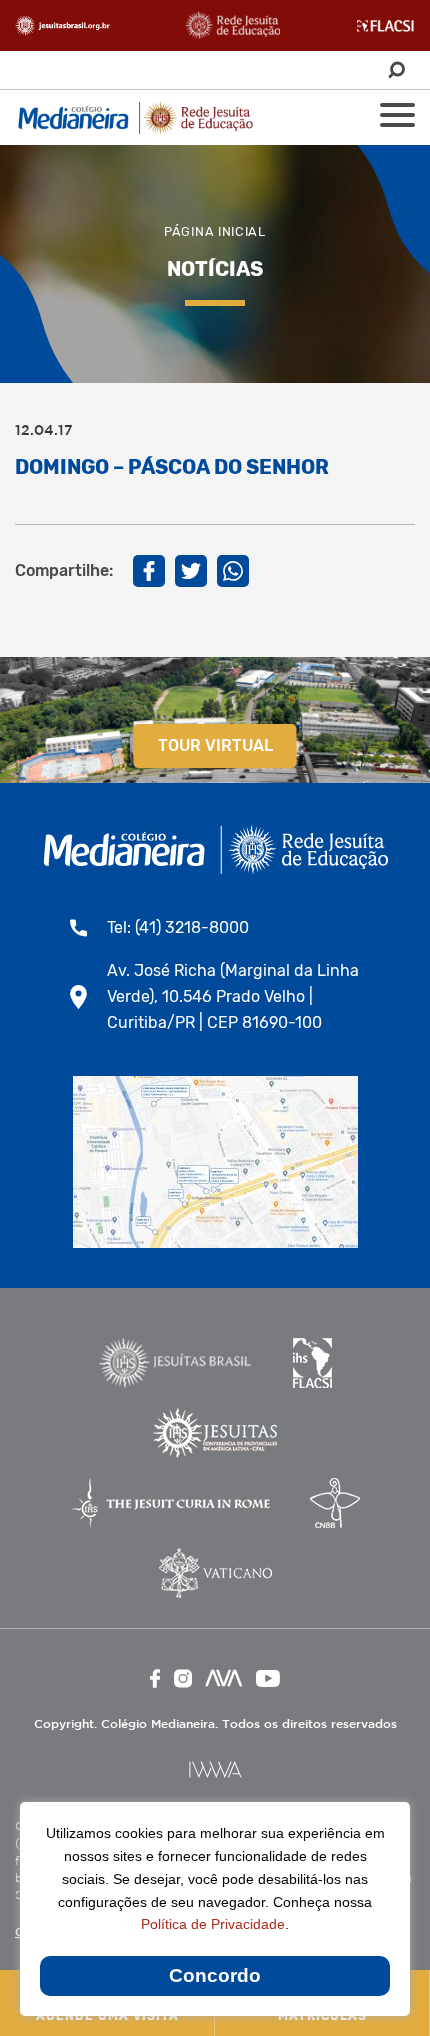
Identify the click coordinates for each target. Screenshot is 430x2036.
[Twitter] (191, 571)
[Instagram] (183, 1678)
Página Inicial (215, 231)
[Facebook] (149, 571)
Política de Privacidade (213, 1924)
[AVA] (224, 1678)
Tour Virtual (215, 745)
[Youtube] (268, 1678)
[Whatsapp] (233, 571)
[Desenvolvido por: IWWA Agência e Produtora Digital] (215, 1769)
